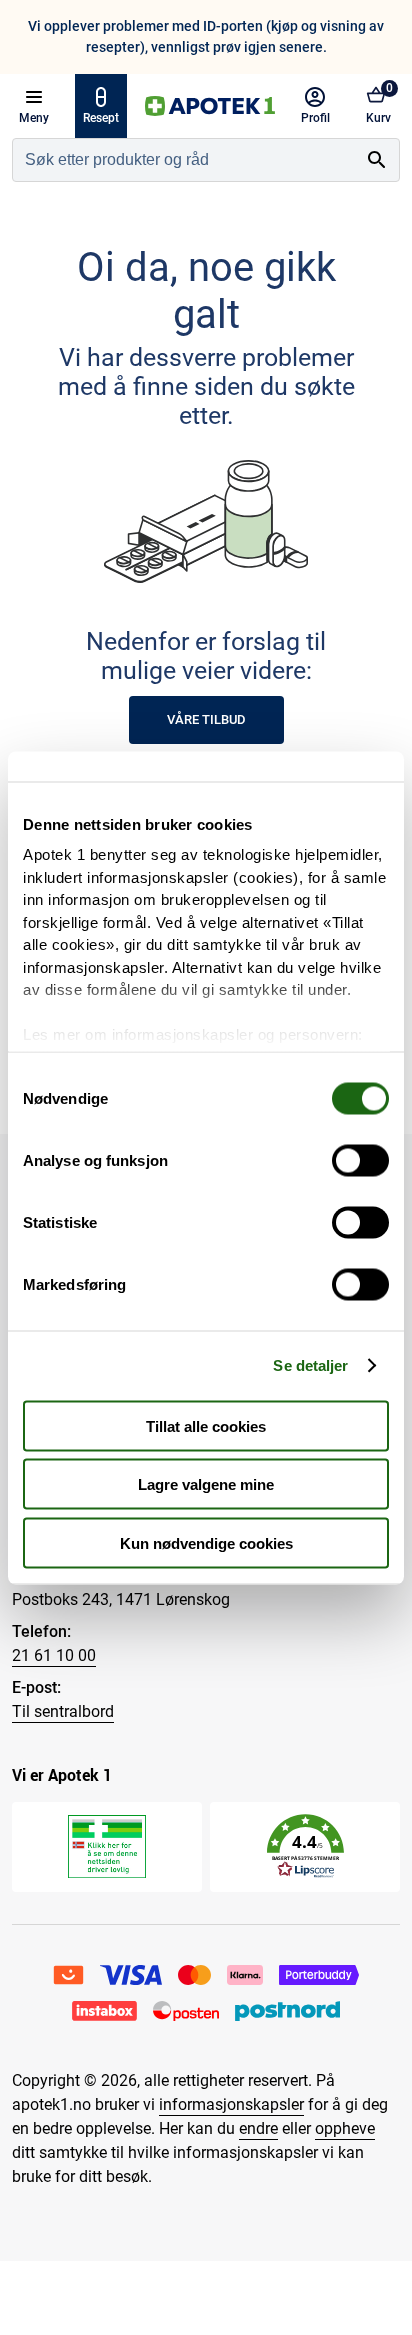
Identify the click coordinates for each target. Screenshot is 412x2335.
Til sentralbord (63, 1711)
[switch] (360, 1160)
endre (258, 2128)
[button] (305, 1846)
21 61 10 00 (54, 1655)
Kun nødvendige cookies (206, 1542)
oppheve (345, 2128)
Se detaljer (310, 1365)
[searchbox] (184, 160)
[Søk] (377, 160)
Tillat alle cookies (206, 1425)
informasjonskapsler (231, 2104)
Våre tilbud (206, 719)
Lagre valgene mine (206, 1484)
